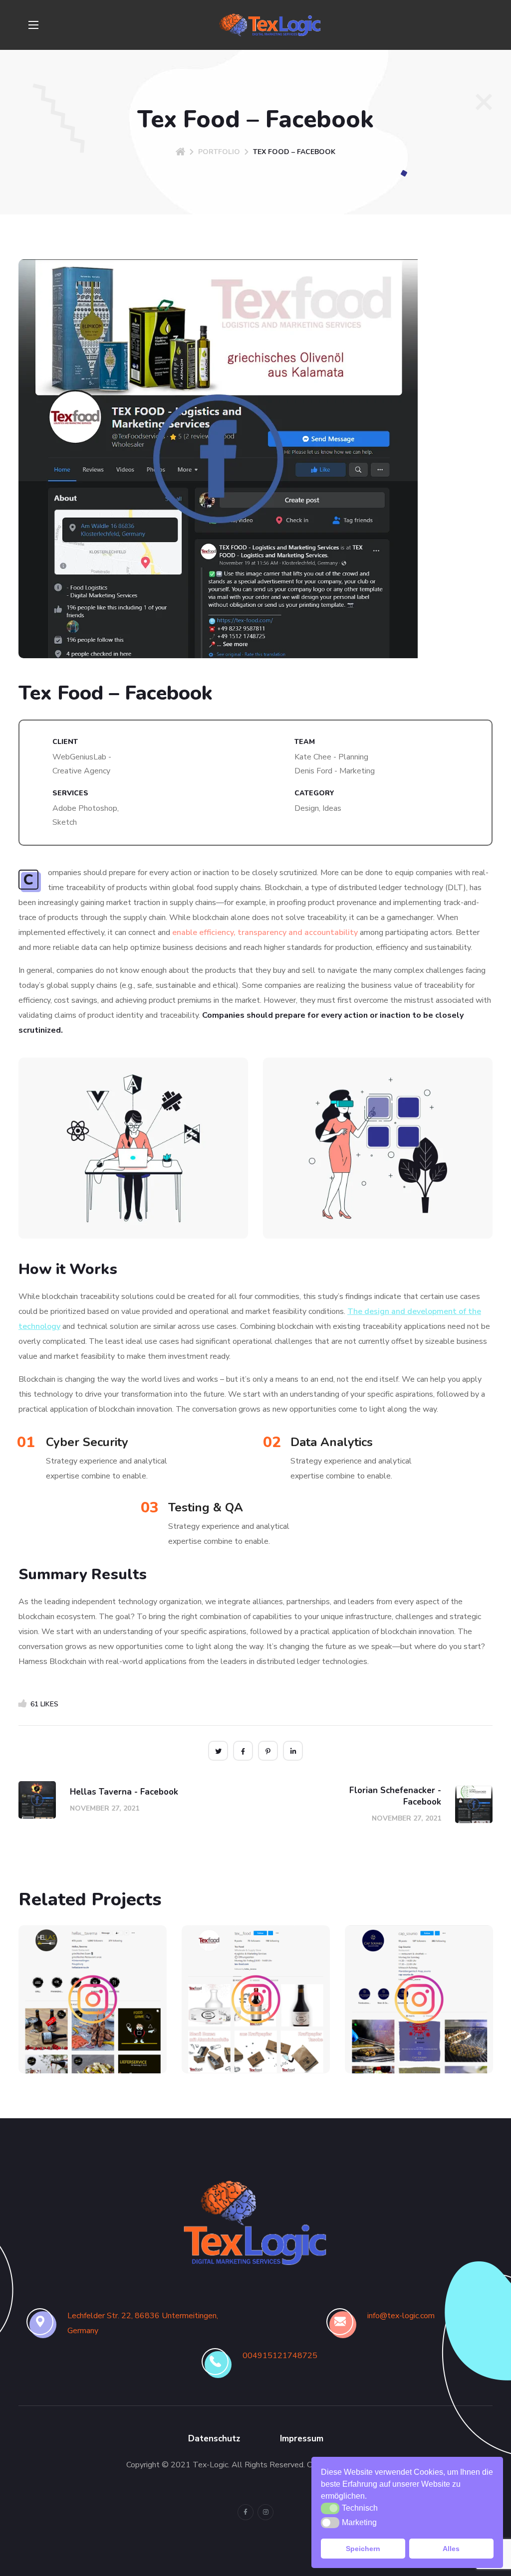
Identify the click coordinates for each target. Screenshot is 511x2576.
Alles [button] (451, 2549)
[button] (370, 2497)
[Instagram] (265, 2512)
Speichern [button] (363, 2549)
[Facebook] (246, 2512)
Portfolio (219, 152)
